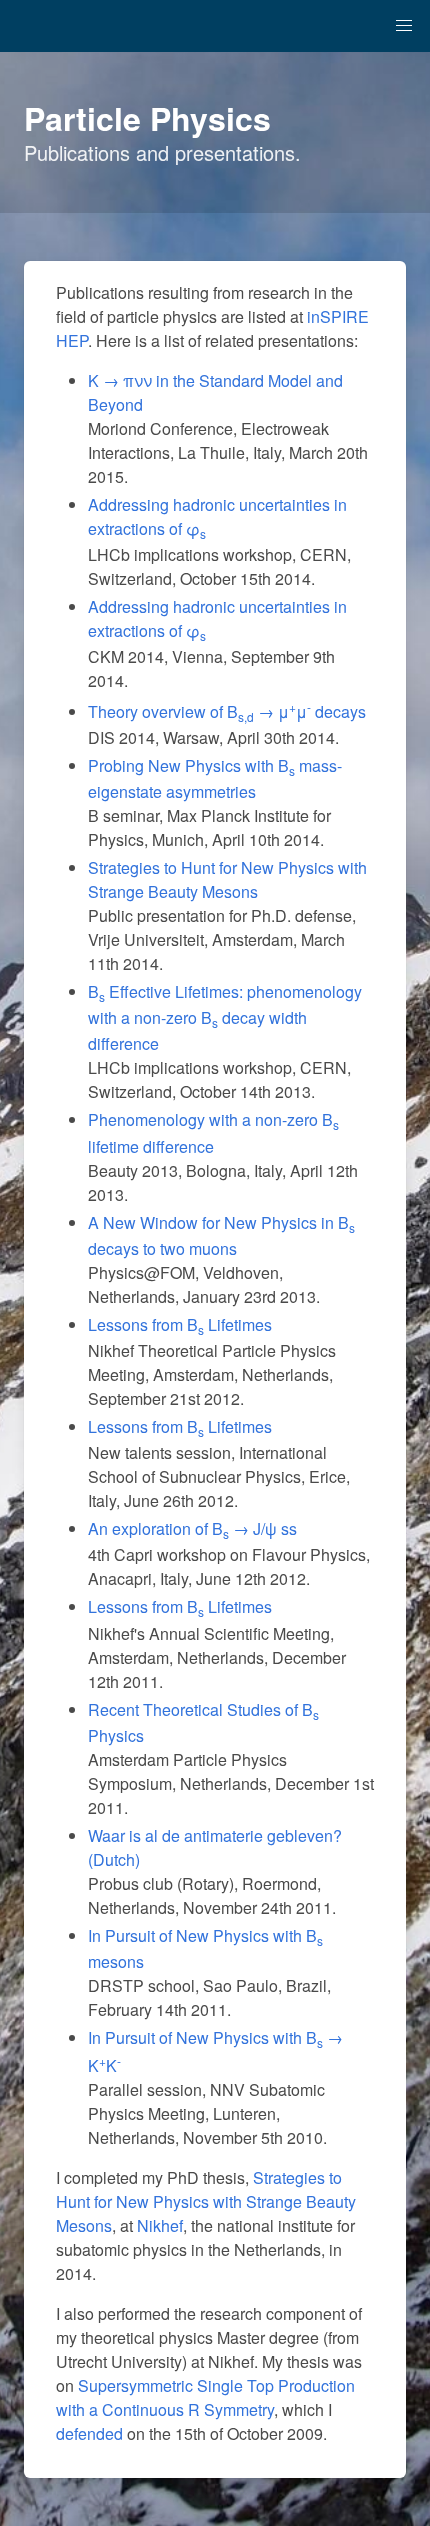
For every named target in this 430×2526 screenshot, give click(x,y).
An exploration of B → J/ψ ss (192, 1528)
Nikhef (160, 2225)
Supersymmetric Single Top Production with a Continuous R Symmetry (205, 2397)
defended (89, 2433)
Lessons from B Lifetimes (180, 1324)
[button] (404, 26)
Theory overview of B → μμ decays (227, 711)
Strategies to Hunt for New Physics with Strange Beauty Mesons (227, 879)
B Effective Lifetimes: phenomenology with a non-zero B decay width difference (225, 1017)
